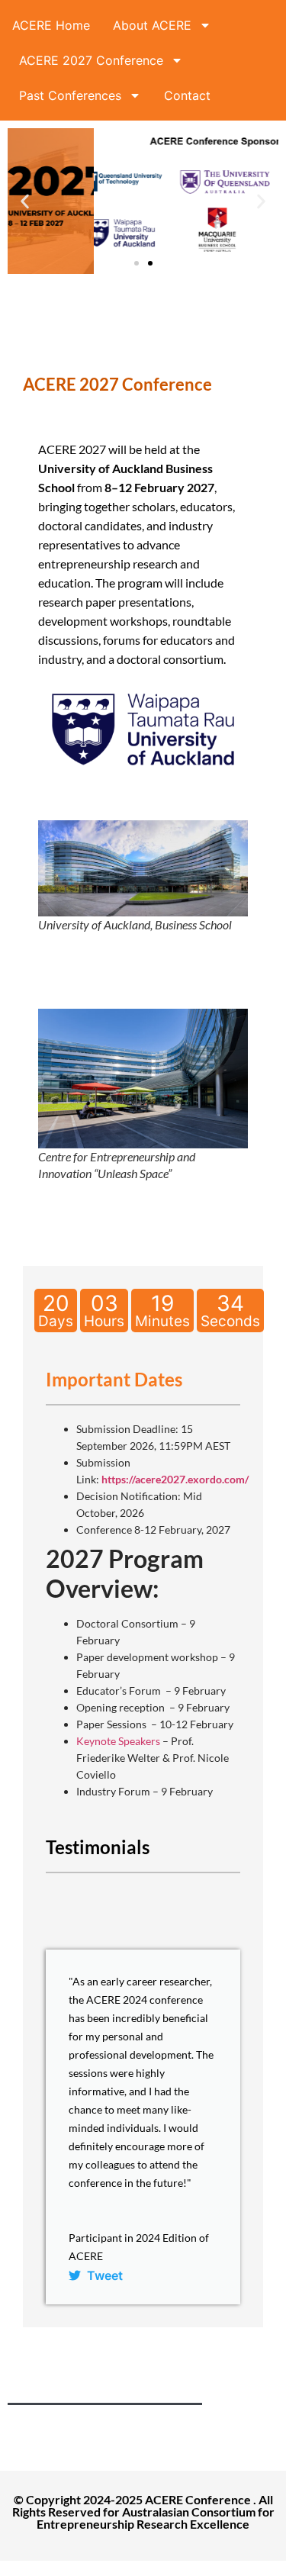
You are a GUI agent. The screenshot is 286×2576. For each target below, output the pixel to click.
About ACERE (152, 25)
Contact (187, 95)
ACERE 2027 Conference (91, 60)
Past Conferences (70, 95)
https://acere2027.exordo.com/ (175, 1479)
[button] (25, 201)
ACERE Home (51, 25)
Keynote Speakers (118, 1741)
